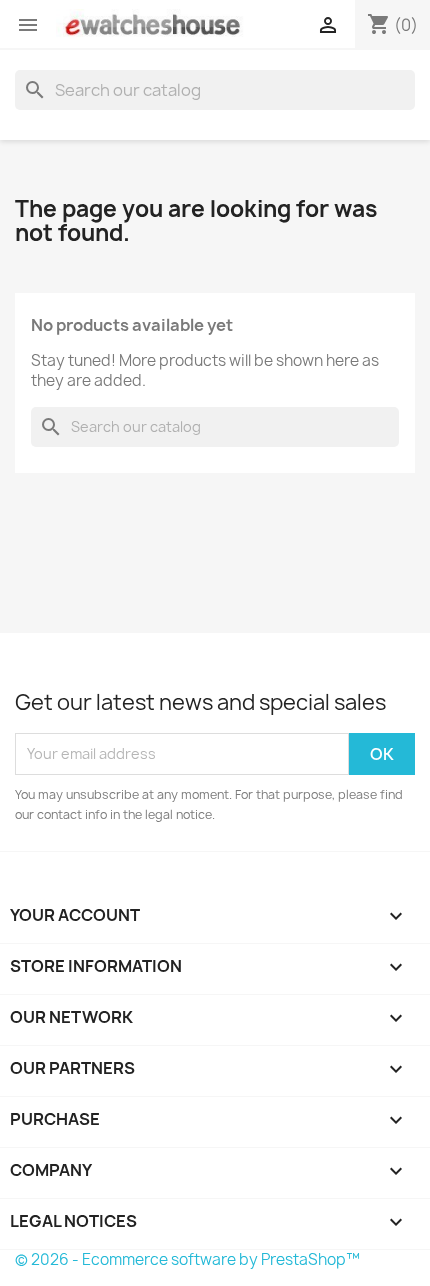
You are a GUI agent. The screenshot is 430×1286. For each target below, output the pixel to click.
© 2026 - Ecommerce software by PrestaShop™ (187, 1259)
